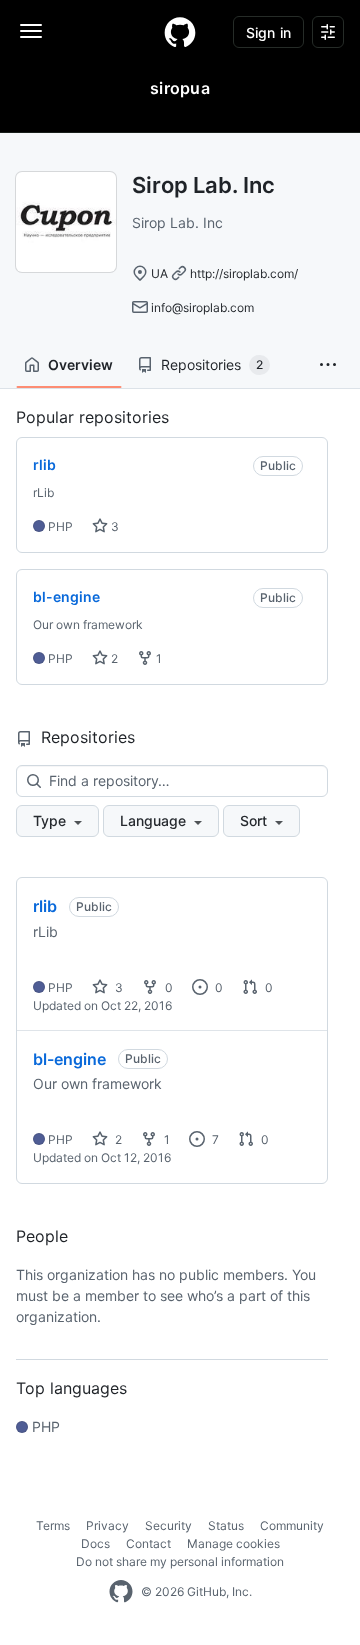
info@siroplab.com (202, 307)
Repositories (212, 364)
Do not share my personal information (180, 1561)
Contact (148, 1543)
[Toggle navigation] (31, 31)
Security (168, 1525)
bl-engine (69, 1059)
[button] (328, 365)
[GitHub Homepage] (121, 1592)
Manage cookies (233, 1543)
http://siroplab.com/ (244, 273)
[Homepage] (180, 32)
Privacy (107, 1525)
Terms (53, 1525)
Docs (95, 1543)
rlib (45, 906)
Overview (80, 364)
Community (292, 1525)
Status (226, 1525)
